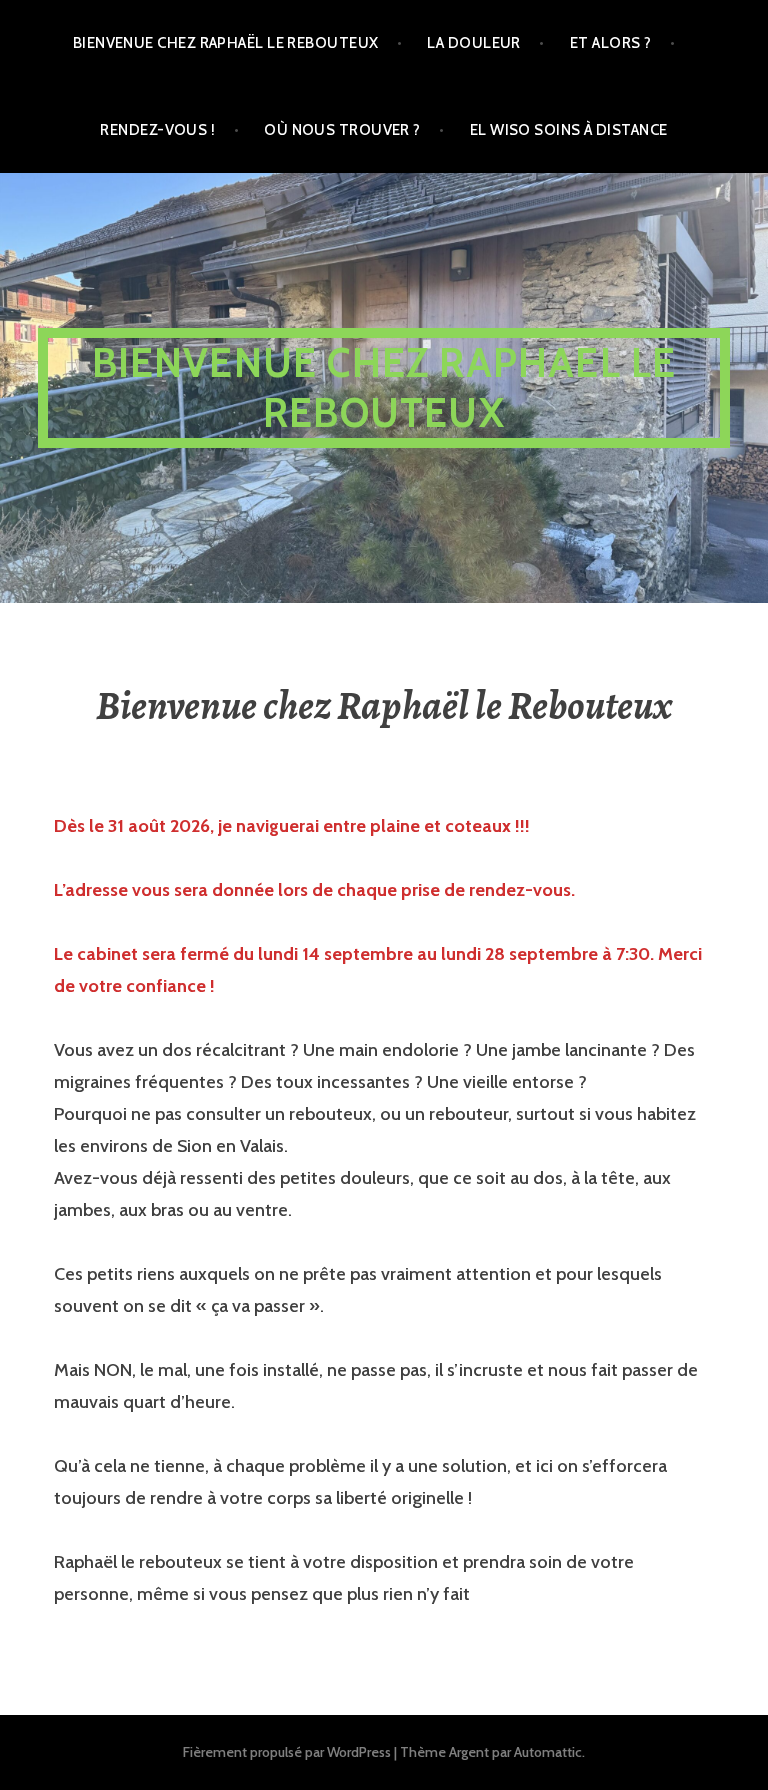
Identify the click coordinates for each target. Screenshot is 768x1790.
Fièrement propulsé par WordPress (287, 1752)
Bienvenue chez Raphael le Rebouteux (384, 387)
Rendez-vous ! (157, 130)
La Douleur (474, 43)
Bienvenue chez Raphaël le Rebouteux (226, 43)
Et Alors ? (611, 43)
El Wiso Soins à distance (569, 130)
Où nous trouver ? (342, 130)
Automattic (548, 1752)
